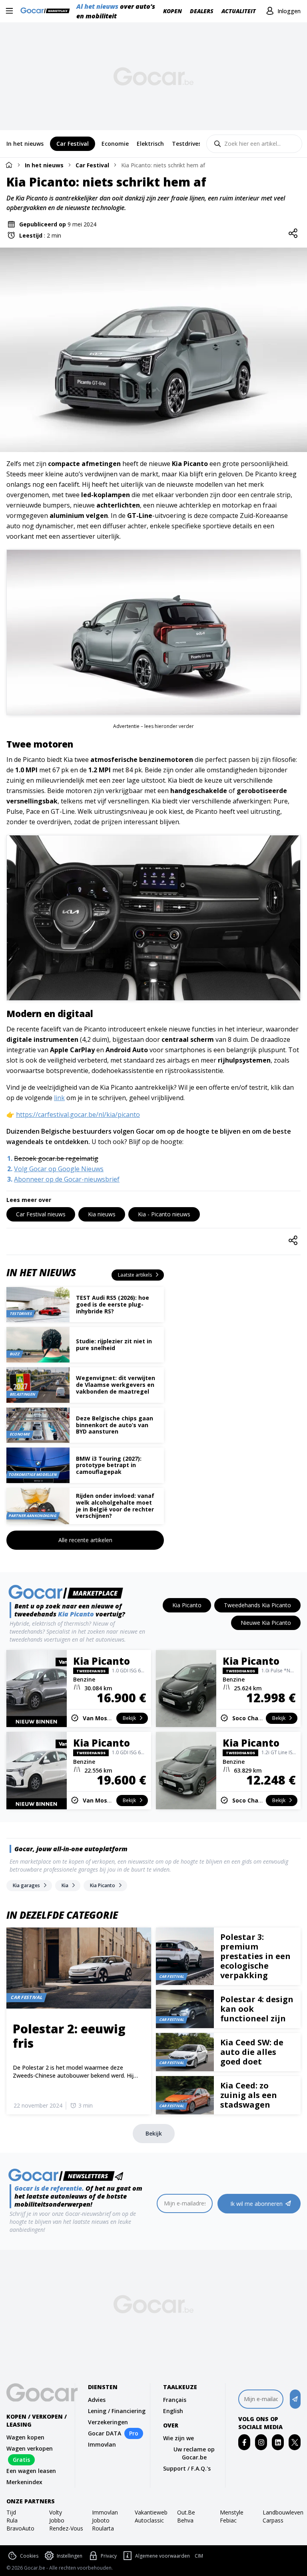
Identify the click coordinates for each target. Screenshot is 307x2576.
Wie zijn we (178, 2438)
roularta (103, 2528)
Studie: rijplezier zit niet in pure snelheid (114, 1345)
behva (185, 2520)
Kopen (172, 11)
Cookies (29, 2556)
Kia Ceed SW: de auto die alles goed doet (252, 2052)
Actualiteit (239, 11)
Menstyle (232, 2512)
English (173, 2411)
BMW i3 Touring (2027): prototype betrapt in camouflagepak (109, 1465)
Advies (97, 2400)
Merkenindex (24, 2482)
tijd (11, 2512)
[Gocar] (47, 11)
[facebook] (244, 2442)
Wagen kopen (25, 2437)
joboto (101, 2520)
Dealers (202, 11)
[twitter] (295, 2442)
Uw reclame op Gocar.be (194, 2453)
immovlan (105, 2512)
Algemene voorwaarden (162, 2556)
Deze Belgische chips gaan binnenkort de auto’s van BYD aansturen (115, 1425)
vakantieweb (151, 2512)
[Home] (9, 165)
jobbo (57, 2520)
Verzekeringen (108, 2422)
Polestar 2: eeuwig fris (69, 2036)
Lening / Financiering (117, 2411)
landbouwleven (282, 2512)
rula (12, 2520)
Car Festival (92, 165)
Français (175, 2400)
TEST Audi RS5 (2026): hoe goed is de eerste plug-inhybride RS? (113, 1304)
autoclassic (149, 2520)
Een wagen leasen (31, 2471)
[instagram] (261, 2442)
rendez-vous (66, 2528)
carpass (273, 2520)
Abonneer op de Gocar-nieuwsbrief (67, 1179)
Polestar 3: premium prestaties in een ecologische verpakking (255, 1956)
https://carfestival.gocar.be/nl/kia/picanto (78, 1114)
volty (56, 2512)
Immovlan (102, 2444)
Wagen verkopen (30, 2448)
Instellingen (70, 2556)
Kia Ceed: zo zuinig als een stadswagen (249, 2095)
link (59, 1098)
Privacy (109, 2556)
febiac (228, 2520)
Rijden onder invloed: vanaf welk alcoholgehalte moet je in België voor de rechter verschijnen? (115, 1506)
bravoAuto (20, 2528)
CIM (199, 2556)
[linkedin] (278, 2442)
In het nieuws (44, 165)
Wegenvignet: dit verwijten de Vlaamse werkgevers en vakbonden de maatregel (116, 1385)
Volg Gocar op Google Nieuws (59, 1169)
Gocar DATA (105, 2433)
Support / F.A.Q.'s (187, 2468)
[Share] (293, 234)
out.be (186, 2512)
